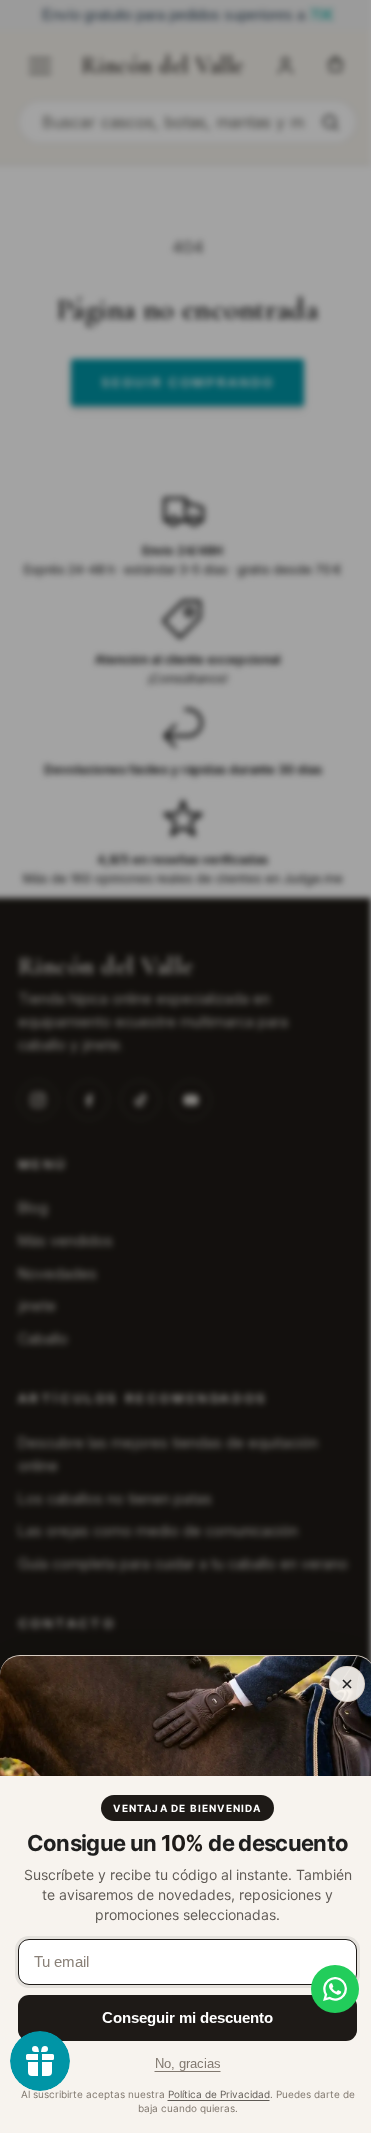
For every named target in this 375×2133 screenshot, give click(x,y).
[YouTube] (191, 1100)
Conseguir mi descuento (187, 2017)
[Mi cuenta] (285, 66)
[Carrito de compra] (335, 66)
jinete (37, 1305)
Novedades (57, 1273)
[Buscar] (330, 122)
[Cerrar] (347, 1684)
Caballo (43, 1338)
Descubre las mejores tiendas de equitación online (168, 1454)
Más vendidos (65, 1240)
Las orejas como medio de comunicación (158, 1530)
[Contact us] (320, 1989)
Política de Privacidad (219, 2094)
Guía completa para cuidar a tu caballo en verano (183, 1563)
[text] (187, 15)
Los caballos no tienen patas (115, 1498)
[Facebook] (89, 1100)
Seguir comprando (187, 382)
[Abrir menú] (40, 66)
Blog (33, 1207)
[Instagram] (38, 1100)
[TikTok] (140, 1100)
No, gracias (188, 2063)
